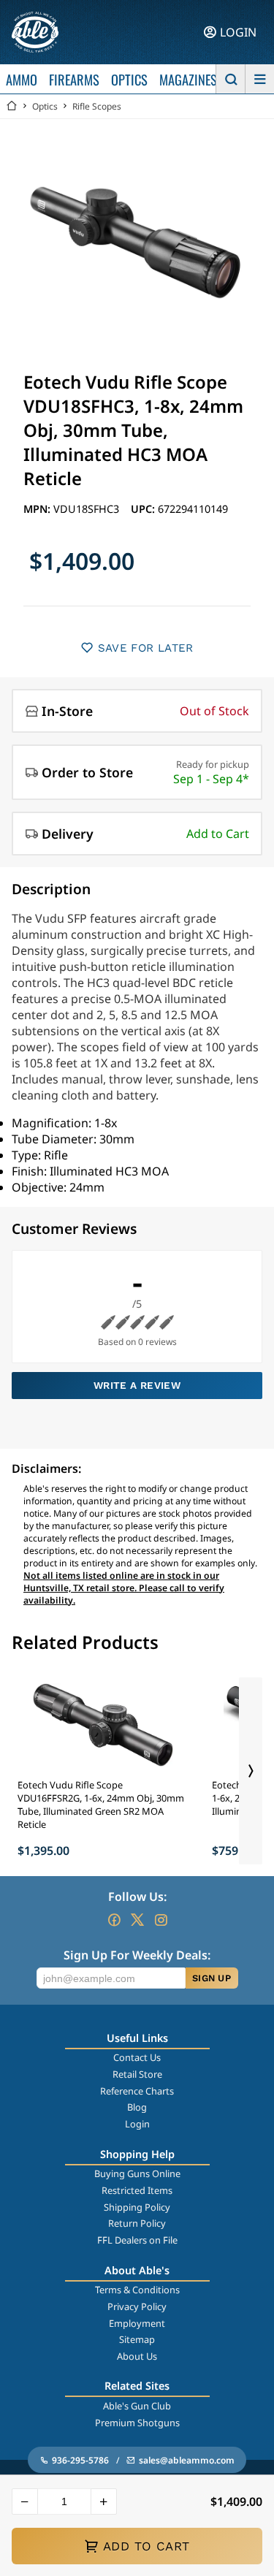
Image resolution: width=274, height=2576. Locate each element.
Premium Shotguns (137, 2423)
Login (137, 2124)
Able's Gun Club (137, 2406)
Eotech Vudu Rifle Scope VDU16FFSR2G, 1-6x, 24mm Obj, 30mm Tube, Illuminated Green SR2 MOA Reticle (101, 1805)
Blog (137, 2107)
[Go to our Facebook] (114, 1920)
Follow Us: (137, 1897)
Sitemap (137, 2339)
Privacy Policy (137, 2306)
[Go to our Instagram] (161, 1920)
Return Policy (137, 2223)
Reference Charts (137, 2091)
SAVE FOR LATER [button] (146, 648)
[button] (25, 2501)
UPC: (144, 509)
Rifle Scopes (97, 106)
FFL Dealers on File (137, 2240)
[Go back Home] (12, 106)
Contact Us (137, 2057)
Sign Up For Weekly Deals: (137, 1955)
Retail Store (137, 2074)
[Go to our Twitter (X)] (137, 1920)
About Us (137, 2356)
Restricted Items (137, 2190)
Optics (45, 106)
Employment (137, 2323)
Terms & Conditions (137, 2290)
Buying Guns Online (137, 2173)
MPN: (38, 509)
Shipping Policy (137, 2207)
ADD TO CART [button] (146, 2546)
